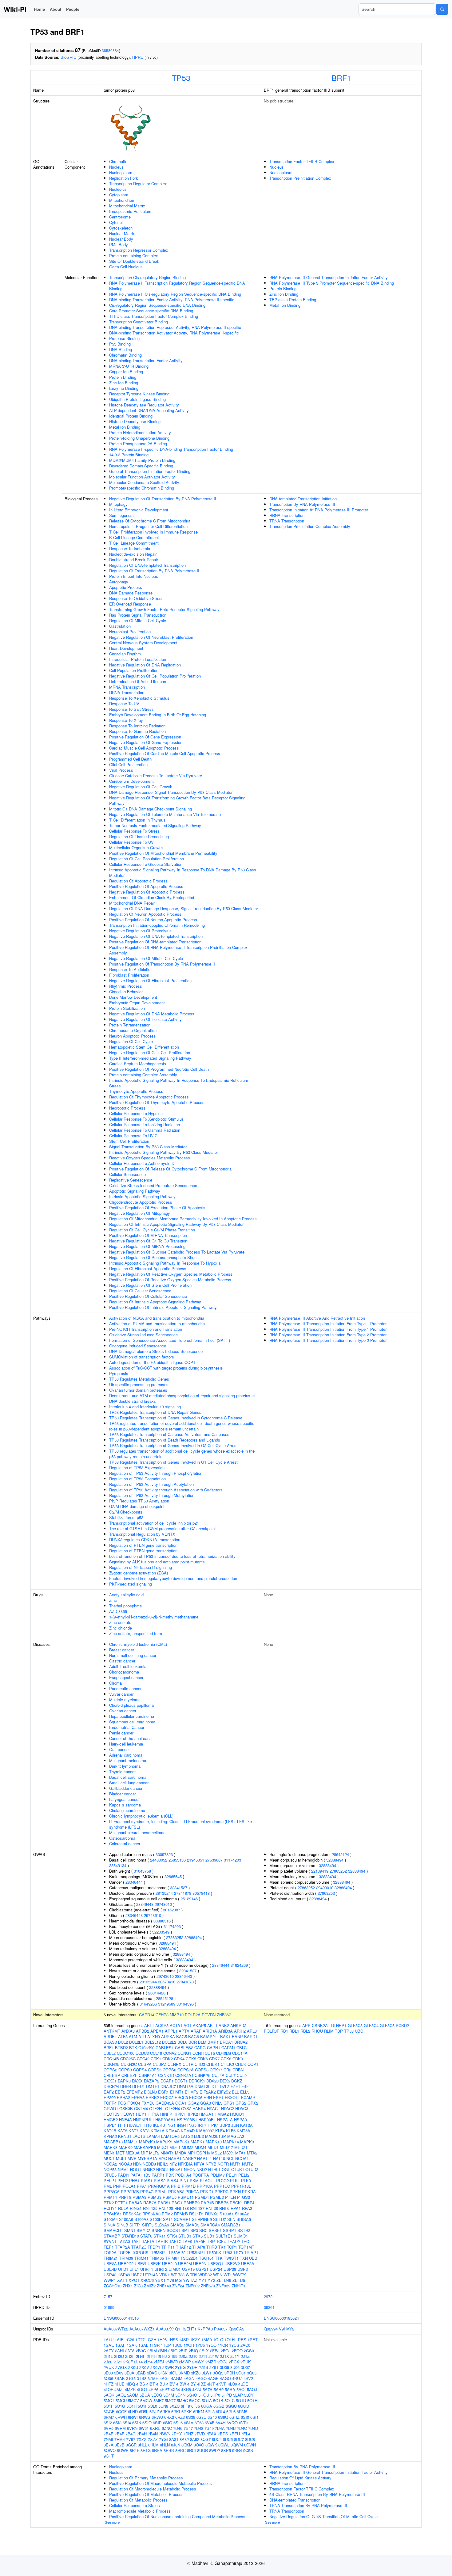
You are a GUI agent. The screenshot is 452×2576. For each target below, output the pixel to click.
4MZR (130, 2389)
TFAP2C (139, 2247)
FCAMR (248, 2097)
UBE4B (110, 2269)
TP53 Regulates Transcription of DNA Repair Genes (155, 1412)
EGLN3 (150, 2092)
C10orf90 (146, 2048)
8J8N (176, 2445)
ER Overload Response (130, 604)
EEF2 (120, 2092)
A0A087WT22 (116, 2329)
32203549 (161, 1932)
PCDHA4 (183, 2175)
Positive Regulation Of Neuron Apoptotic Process (153, 920)
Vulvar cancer (121, 1694)
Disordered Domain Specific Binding (141, 466)
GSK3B (126, 2108)
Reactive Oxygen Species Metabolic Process (150, 1158)
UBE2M (185, 2264)
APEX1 (157, 2031)
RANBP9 (192, 2203)
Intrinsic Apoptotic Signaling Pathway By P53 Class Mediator (164, 1152)
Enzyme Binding (124, 388)
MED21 (241, 2147)
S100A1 (227, 2214)
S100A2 (242, 2214)
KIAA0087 (205, 2131)
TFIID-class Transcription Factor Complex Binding (154, 316)
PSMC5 (170, 2197)
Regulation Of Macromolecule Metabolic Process (153, 2489)
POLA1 (129, 2186)
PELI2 (244, 2175)
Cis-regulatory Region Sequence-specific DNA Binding (157, 305)
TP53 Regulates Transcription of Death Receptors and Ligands (165, 1440)
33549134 (118, 1865)
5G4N (180, 2395)
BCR (193, 2042)
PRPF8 (125, 2197)
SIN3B (122, 2225)
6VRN (132, 2428)
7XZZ (153, 2439)
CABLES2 (184, 2048)
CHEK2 (227, 2064)
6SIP (157, 2423)
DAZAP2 (152, 2081)
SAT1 (168, 2219)
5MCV (133, 2400)
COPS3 (125, 2070)
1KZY (195, 2340)
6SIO (147, 2423)
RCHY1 (110, 2208)
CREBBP (112, 2075)
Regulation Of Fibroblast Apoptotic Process (148, 1268)
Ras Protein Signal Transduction (138, 615)
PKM (194, 2180)
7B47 (188, 2428)
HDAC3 (242, 2108)
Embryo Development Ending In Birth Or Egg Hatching (158, 715)
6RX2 (169, 2417)
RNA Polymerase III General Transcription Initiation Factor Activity (329, 277)
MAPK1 (198, 2142)
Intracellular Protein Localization (138, 659)
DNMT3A (185, 2086)
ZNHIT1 (238, 2286)
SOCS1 (173, 2230)
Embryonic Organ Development (137, 1003)
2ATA (130, 2351)
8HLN (165, 2445)
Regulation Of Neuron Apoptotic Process (145, 914)
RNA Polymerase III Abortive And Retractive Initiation (317, 1318)
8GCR (131, 2445)
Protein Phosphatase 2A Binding (138, 444)
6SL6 (178, 2423)
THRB (212, 2247)
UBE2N (200, 2264)
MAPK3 (247, 2142)
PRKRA (249, 2192)
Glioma (115, 1683)
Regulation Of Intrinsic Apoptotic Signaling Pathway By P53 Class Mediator (176, 1224)
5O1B (218, 2400)
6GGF (121, 2412)
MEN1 (109, 2153)
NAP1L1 (204, 2158)
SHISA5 (244, 2219)
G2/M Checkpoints (126, 1512)
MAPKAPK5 (145, 2147)
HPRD (138, 57)
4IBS (141, 2384)
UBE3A (248, 2264)
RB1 (284, 2031)
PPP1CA (205, 2186)
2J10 (193, 2356)
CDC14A (240, 2053)
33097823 (164, 1854)
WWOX (240, 2275)
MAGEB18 (113, 2142)
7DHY (177, 2434)
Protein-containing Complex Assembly (143, 1075)
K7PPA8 (205, 2329)
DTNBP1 (339, 2025)
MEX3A (133, 2153)
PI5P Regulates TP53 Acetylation (139, 1501)
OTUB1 (238, 2169)
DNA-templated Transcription (295, 2500)
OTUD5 (110, 2175)
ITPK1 (213, 2125)
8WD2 (214, 2450)
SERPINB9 (202, 2219)
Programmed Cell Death (130, 759)
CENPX (174, 2064)
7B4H (142, 2434)
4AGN (189, 2378)
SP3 (194, 2230)
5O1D (241, 2400)
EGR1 (163, 2092)
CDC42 (143, 2059)
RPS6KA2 (132, 2214)
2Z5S (203, 2367)
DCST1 (181, 2081)
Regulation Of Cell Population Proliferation (147, 859)
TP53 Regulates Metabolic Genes (139, 1379)
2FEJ (215, 2351)
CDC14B (111, 2059)
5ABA (230, 2389)
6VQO (232, 2423)
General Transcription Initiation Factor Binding (150, 471)
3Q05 (252, 2373)
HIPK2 (192, 2114)
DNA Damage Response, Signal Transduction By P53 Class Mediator (171, 792)
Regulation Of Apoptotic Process (138, 881)
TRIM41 (141, 2258)
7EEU (235, 2434)
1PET (253, 2340)
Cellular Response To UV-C (133, 1136)
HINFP (166, 2114)
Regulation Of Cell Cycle (131, 1041)
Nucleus (116, 167)
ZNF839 (223, 2286)
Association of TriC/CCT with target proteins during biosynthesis (166, 1368)
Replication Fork (124, 178)
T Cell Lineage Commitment (134, 543)
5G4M (169, 2395)
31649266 (148, 2004)
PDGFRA (201, 2175)
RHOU (317, 2031)
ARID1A (210, 2031)
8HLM (153, 2445)
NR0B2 (149, 2169)
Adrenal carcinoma (126, 1755)
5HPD (227, 2395)
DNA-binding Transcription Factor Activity (146, 360)
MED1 (213, 2147)
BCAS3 (110, 2042)
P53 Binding (120, 344)
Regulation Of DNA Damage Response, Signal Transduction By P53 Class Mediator (184, 908)
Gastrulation (120, 626)
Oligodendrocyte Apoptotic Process (141, 1202)
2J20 (108, 2362)
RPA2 (247, 2208)
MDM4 (200, 2147)
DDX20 (212, 2081)
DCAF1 (167, 2081)
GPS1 (229, 2103)
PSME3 (217, 2197)
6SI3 (117, 2423)
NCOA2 (110, 2164)
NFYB (211, 2164)
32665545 (173, 1876)
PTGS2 (244, 2197)
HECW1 (128, 2114)
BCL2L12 (153, 2042)
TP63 (227, 2252)
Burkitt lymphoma (125, 1766)
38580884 (110, 50)
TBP (211, 2241)
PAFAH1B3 (140, 2175)
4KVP (221, 2384)
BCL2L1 (136, 2042)
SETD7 (220, 2219)
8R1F (135, 2450)
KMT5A (244, 2131)
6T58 (199, 2423)
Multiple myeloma (125, 1700)
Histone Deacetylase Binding (135, 421)
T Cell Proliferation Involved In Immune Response (153, 532)
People (73, 9)
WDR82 (205, 2275)
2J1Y (235, 2356)
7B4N (153, 2434)
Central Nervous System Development (143, 643)
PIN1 (184, 2180)
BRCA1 (226, 2042)
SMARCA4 (210, 2225)
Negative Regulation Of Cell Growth (141, 787)
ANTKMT (112, 2031)
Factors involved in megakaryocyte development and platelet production (173, 1578)
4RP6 (153, 2389)
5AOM (133, 2395)
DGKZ (237, 2081)
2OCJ (222, 2362)
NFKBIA (185, 2164)
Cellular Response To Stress (135, 831)
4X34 (175, 2389)
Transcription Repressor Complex (139, 250)
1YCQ (211, 2345)
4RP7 (165, 2389)
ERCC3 (181, 2097)
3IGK (163, 2373)
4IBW (181, 2384)
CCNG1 (184, 2053)
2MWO (172, 2362)
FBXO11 (232, 2097)
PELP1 (110, 2180)
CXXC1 (110, 2081)
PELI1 (232, 2175)
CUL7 (231, 2075)
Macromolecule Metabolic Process (140, 2511)
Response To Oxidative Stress (136, 598)
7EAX (211, 2434)
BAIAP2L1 (210, 2036)
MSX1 (228, 2153)
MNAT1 (167, 2153)
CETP (188, 2064)
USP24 (216, 2269)
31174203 (232, 1860)
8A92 (195, 2439)
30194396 (185, 2004)
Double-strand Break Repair (134, 560)
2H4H (152, 2356)
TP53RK (214, 2252)
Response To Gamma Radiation (137, 731)
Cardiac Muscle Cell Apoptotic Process (144, 748)
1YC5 (200, 2345)
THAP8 (199, 2247)
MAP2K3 (147, 2142)
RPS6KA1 (113, 2214)
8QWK (211, 2445)
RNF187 (197, 2208)
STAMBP (112, 2236)
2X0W (156, 2367)
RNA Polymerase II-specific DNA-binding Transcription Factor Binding (171, 449)
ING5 (192, 2125)
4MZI (119, 2389)
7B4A (220, 2428)
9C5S (248, 2450)
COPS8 (202, 2070)
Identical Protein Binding (131, 416)
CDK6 (203, 2059)
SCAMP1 (182, 2219)
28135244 (164, 1893)
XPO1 (134, 2280)
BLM (202, 2042)
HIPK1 (179, 2114)
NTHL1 (214, 2169)
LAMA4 (153, 2136)
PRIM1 (161, 2192)
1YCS (234, 2345)
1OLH (230, 2340)
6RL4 (220, 2412)
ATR (142, 2036)
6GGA (207, 2406)
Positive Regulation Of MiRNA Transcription (148, 1235)
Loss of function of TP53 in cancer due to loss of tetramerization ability (172, 1556)
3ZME (153, 2378)
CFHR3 (162, 2015)
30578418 (201, 1893)
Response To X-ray (126, 720)
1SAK (132, 2345)
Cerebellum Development (131, 781)
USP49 (124, 2275)
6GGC (231, 2406)
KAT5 (122, 2131)
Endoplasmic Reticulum (130, 211)
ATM (133, 2036)
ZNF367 (224, 2015)
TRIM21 (111, 2258)
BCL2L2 (169, 2042)
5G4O (192, 2395)
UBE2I (141, 2264)
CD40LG (224, 2053)
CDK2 (168, 2059)
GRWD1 (111, 2108)
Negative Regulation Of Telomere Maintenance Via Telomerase (165, 814)
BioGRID (68, 57)
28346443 (145, 1904)
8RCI (191, 2450)
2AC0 (245, 2345)
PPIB (176, 2186)
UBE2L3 (169, 2264)
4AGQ (225, 2378)
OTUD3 (252, 2169)
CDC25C (128, 2059)
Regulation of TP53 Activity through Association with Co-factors (166, 1490)
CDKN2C (129, 2064)
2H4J (162, 2356)
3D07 (245, 2367)
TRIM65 (157, 2258)
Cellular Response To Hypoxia (136, 1113)
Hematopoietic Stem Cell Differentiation (144, 1047)
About (56, 9)
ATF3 (123, 2036)
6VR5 (109, 2428)
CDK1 (156, 2059)
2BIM (152, 2351)
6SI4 (127, 2423)
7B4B (231, 2428)
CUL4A (218, 2075)
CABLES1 (165, 2048)
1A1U (109, 2340)
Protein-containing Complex (134, 256)
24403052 (159, 1860)
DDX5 (225, 2081)
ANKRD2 (238, 2025)
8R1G (146, 2450)
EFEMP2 (135, 2092)
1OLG (218, 2340)
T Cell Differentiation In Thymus (137, 820)
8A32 (184, 2439)
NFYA (199, 2164)
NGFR (223, 2164)
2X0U (133, 2367)
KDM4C (173, 2131)
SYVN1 (110, 2241)
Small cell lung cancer (129, 1783)
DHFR (126, 2086)
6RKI (176, 2412)
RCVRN (209, 2015)
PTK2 (109, 2203)
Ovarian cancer (123, 1711)
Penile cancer (121, 1733)
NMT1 (235, 2164)
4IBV (171, 2384)
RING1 (136, 2208)
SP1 (185, 2230)
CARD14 (147, 2015)
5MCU (121, 2400)
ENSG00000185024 (281, 2318)
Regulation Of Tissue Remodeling (139, 836)
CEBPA (145, 2064)
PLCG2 (222, 2180)
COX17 (216, 2070)
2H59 (173, 2356)
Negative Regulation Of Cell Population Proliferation (155, 676)
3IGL (173, 2373)
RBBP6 (222, 2203)
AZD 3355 (118, 1611)
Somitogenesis (122, 515)
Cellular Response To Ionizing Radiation (145, 1124)
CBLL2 (110, 2053)
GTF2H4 (172, 2108)
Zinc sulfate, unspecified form (136, 1633)
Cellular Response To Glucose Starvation (146, 864)
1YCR (223, 2345)
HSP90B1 (207, 2120)
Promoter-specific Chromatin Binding (142, 488)
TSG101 (206, 2258)
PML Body (119, 244)
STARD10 (130, 2236)
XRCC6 (147, 2280)
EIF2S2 (224, 2092)
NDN (137, 2164)
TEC (245, 2241)
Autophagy (119, 582)
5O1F (109, 2406)
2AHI (119, 2351)
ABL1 (149, 2025)
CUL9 (242, 2075)
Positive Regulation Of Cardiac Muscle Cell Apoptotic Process (165, 753)
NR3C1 (163, 2169)
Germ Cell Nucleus (126, 267)
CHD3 (200, 2064)
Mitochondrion (122, 200)
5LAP (238, 2395)
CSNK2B (203, 2075)
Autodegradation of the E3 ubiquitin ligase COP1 (152, 1362)
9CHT (109, 2456)
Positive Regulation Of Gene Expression (145, 737)
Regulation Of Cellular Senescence (140, 1291)
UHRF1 (147, 2269)
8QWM (237, 2445)
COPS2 (110, 2070)
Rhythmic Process (126, 986)
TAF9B (200, 2241)
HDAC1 (213, 2108)
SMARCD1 (113, 2230)
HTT (122, 2125)
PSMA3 (139, 2197)
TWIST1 (231, 2258)
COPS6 (169, 2070)
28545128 (165, 1998)
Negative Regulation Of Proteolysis (140, 931)
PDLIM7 (218, 2175)
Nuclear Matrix (122, 233)
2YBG (180, 2367)
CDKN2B (112, 2064)
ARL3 (252, 2031)
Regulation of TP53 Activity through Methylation (152, 1495)
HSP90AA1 (165, 2120)
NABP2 (189, 2158)
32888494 (193, 1937)
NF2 (173, 2164)
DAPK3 (124, 2081)
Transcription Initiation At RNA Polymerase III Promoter (319, 510)
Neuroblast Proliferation (130, 632)
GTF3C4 (371, 2025)
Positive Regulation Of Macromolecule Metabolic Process (161, 2483)
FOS (122, 2103)
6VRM (120, 2428)
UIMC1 (175, 2269)
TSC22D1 (189, 2258)
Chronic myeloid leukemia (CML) (138, 1644)
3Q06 (108, 2378)
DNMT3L (202, 2086)
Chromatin (118, 161)
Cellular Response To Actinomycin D (142, 1163)
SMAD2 (177, 2225)
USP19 (188, 2269)
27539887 (214, 1860)
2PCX (234, 2362)
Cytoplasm (119, 195)
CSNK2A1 (184, 2075)
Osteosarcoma (122, 1838)
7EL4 (246, 2434)
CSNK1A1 (148, 2075)
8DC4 (217, 2439)
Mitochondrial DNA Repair (132, 903)
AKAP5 (199, 2025)
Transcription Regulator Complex (138, 184)
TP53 (181, 78)
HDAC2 (228, 2108)
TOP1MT (246, 2247)
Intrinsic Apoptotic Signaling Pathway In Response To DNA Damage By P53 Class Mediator (183, 872)
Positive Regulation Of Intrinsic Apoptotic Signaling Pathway (163, 1307)
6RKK (187, 2412)
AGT (188, 2025)
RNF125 (150, 2208)
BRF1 (341, 78)
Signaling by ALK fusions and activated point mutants (157, 1562)
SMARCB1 (231, 2225)
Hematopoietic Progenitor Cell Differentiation (148, 526)
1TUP (166, 2345)
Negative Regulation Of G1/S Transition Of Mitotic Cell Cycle (323, 2516)
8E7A (109, 2445)
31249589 (167, 2004)
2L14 (138, 2362)
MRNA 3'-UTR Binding (129, 366)
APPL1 (171, 2031)
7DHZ (188, 2434)
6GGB (219, 2406)
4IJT (211, 2384)
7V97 (131, 2439)
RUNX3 (212, 2214)
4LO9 (232, 2384)
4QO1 (142, 2389)
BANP (237, 2036)
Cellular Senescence (127, 1174)
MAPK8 (111, 2147)
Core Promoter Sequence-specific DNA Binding (151, 311)
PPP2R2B (130, 2192)
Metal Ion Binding (125, 427)
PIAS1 (147, 2180)
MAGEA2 (236, 2136)
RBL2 (305, 2031)
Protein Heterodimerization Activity (140, 432)
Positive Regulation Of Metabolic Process (146, 2494)
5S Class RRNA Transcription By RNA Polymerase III (317, 2494)
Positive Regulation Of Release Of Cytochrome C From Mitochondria (170, 1169)
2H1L (108, 2356)
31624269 (239, 1965)
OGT (226, 2169)
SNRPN (159, 2230)
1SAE (109, 2345)
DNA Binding (121, 349)
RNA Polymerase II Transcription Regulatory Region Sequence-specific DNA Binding (177, 286)
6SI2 (108, 2423)
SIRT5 (148, 2225)
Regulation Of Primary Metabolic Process (146, 2478)
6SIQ (168, 2423)
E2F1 (235, 2086)
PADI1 (123, 2175)
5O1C (230, 2400)
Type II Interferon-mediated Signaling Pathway (150, 1058)
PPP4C (147, 2192)
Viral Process (121, 770)
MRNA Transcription (127, 687)
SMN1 (130, 2230)
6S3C (201, 2417)
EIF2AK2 (208, 2092)
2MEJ (159, 2362)
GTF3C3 (355, 2025)
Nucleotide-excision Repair (133, 554)
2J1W (214, 2356)
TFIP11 (168, 2247)
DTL (215, 2086)
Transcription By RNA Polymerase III (302, 504)
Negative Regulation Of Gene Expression (146, 742)
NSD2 (202, 2169)
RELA (123, 2208)
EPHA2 (123, 2097)
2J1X (224, 2356)
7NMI (108, 2439)
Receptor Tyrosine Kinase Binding (139, 394)
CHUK (241, 2064)
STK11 (160, 2236)
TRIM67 (172, 2258)
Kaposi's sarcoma (125, 1805)
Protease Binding (124, 338)
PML (108, 2186)
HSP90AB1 (187, 2120)
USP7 (137, 2275)
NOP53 (110, 2169)
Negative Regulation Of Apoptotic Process (147, 892)
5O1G (120, 2406)
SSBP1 (230, 2230)
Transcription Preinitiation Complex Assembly (310, 526)
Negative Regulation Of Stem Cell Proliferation (150, 1285)
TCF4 (221, 2241)
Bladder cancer (123, 1794)
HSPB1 (110, 2125)
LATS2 (187, 2136)
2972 (268, 2296)
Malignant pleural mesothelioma (137, 1832)
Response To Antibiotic (130, 969)
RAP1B (207, 2203)
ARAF (196, 2031)
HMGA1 (206, 2114)
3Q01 (241, 2373)
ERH (208, 2097)
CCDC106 (126, 2053)
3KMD (184, 2373)
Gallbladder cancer (126, 1788)
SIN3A (109, 2225)
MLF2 (154, 2153)
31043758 (142, 1871)
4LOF (108, 2389)
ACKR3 (162, 2025)
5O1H (131, 2406)
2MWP (185, 2362)
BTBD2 (121, 2048)
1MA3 (207, 2340)
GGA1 (181, 2103)
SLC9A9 (162, 2225)
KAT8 (145, 2131)
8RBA (157, 2450)
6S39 (191, 2417)
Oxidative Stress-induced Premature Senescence (153, 1185)
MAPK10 (214, 2142)
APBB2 (143, 2031)
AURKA (168, 2036)
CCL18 (156, 2053)
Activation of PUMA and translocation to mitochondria (157, 1324)
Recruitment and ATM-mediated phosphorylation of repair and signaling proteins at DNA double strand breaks (182, 1398)
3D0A (129, 2373)
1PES (241, 2340)
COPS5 (155, 2070)
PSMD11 (186, 2197)
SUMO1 (241, 2236)
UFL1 (134, 2269)
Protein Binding (123, 377)
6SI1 (254, 2417)
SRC (203, 2230)
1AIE (119, 2340)
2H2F (130, 2356)
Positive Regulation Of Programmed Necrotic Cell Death (159, 1069)
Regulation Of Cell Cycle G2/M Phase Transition (152, 1230)
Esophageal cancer (126, 1677)
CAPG (200, 2048)
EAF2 (109, 2092)
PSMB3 (155, 2197)
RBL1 (294, 2031)
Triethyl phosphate (125, 1606)
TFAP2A (123, 2247)
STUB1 (185, 2236)
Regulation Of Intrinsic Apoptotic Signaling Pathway (155, 1302)
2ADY (109, 2351)
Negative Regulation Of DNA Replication (145, 665)
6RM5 (242, 2412)
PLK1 (235, 2180)
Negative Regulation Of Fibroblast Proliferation (150, 980)
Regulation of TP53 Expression (137, 1468)
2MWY (198, 2362)
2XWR (168, 2367)
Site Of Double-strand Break (134, 261)
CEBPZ (160, 2064)
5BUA (145, 2395)
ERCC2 (167, 2097)
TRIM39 (126, 2258)
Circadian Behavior (126, 992)
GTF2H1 (157, 2108)
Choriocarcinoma (124, 1672)
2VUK (109, 2367)
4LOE (243, 2384)
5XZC (174, 2406)
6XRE (155, 2428)
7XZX (142, 2439)
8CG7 (206, 2439)
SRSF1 (215, 2230)
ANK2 (224, 2025)
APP (306, 2025)
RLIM (329, 2031)
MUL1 (121, 2158)
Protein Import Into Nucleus (134, 576)
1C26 (129, 2340)
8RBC (180, 2450)
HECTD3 (111, 2114)
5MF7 (159, 2400)
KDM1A (158, 2131)
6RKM (199, 2412)
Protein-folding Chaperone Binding (139, 438)
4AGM (177, 2378)
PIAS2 (160, 2180)
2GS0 (249, 2351)
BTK (133, 2048)
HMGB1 (237, 2114)
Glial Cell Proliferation (128, 764)
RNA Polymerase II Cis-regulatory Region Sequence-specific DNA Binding (175, 294)
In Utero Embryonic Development (139, 510)
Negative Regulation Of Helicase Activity (145, 1019)
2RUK (246, 2362)
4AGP (213, 2378)
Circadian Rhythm (125, 654)
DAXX (137, 2081)
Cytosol (116, 222)
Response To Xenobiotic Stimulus (139, 698)
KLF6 (231, 2131)
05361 (269, 2307)
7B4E (109, 2434)
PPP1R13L (241, 2186)
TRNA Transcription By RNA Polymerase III (308, 2505)
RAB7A (150, 2203)
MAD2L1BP (216, 2136)
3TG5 (131, 2378)
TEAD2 (233, 2241)
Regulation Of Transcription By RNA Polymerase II (154, 571)
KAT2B (110, 2131)
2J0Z (183, 2356)
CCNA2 (170, 2053)
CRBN (238, 2070)
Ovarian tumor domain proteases (138, 1390)
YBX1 (160, 2280)
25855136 (177, 1860)
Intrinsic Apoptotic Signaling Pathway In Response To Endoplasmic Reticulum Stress (179, 1083)
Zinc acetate (120, 1622)
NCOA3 (125, 2164)
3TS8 (142, 2378)
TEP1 (109, 2247)
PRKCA (192, 2192)
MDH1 (175, 2147)
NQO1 (136, 2169)
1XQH (189, 2345)
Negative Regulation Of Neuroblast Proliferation (151, 637)
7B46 (178, 2428)
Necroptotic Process (127, 1108)
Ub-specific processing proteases (139, 1384)
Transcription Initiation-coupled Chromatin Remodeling (157, 925)
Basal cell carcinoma (128, 1777)
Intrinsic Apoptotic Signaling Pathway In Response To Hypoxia (165, 1263)
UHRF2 (161, 2269)
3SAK (120, 2378)
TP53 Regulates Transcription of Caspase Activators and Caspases (169, 1434)
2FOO (237, 2351)
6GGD (244, 2406)
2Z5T (214, 2367)
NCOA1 (242, 2158)
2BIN (163, 2351)
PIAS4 (172, 2180)
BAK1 (225, 2036)
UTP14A (151, 2275)
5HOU (204, 2395)
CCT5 (210, 2053)
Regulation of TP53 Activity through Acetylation (151, 1484)
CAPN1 (214, 2048)
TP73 (238, 2252)
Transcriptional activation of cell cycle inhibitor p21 (154, 1523)
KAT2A (246, 2125)
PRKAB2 (176, 2192)
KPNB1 (125, 2136)
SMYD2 (143, 2230)
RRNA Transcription (127, 692)
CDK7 (214, 2059)
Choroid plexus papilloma (131, 1705)
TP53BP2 (177, 2252)
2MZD (211, 2362)
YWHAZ (190, 2280)
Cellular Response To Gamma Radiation (145, 1130)
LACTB (139, 2136)
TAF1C (175, 2241)
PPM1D (189, 2186)
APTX (184, 2031)
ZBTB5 (239, 2280)
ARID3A (226, 2031)
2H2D (119, 2356)
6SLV (189, 2423)
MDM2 (188, 2147)
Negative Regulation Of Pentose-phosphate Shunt (153, 1257)
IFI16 (147, 2125)
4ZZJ (197, 2389)
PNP (117, 2186)
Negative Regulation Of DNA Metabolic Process (152, 1014)
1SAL (143, 2345)
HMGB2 (111, 2120)
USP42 (110, 2275)
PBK (170, 2175)
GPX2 (253, 2103)
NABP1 (175, 2158)
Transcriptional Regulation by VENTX (142, 1534)
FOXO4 (134, 2103)
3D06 (235, 2367)
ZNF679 (208, 2286)
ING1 (171, 2125)
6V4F (210, 2423)
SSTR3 (244, 2230)
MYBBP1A (147, 2158)
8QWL (224, 2445)
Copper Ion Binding (126, 372)
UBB (253, 2258)
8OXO (199, 2445)
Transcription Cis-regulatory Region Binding (147, 277)
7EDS (223, 2434)
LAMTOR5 (170, 2136)
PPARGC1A (159, 2186)
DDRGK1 (197, 2081)
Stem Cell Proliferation (129, 1141)
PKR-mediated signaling (131, 1584)
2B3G (141, 2351)
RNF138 (182, 2208)
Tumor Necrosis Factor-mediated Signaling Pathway (155, 825)
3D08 (108, 2373)
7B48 (199, 2428)
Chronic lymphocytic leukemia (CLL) (141, 1816)
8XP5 (226, 2450)
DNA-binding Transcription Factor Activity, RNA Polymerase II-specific (172, 300)
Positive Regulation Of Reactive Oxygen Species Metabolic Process (170, 1280)
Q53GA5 (236, 2329)
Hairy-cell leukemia (126, 1744)
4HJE (120, 2384)
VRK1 (165, 2275)
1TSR (155, 2345)
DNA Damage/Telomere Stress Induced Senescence (156, 1351)
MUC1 (109, 2158)
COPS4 (140, 2070)
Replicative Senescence (131, 1180)
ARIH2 (240, 2031)
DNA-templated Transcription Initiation (303, 499)
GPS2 (241, 2103)
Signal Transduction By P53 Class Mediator (148, 1147)
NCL (230, 2158)
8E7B (120, 2445)
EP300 (110, 2097)
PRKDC (222, 2192)
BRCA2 (241, 2042)
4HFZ (109, 2384)
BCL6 (182, 2042)
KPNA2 (110, 2136)
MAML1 (131, 2142)
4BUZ (237, 2378)
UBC (359, 2031)
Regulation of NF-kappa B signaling (141, 1567)
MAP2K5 (164, 2142)
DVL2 (225, 2086)
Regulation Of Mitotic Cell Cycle (138, 620)
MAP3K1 (181, 2142)
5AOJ (252, 2389)
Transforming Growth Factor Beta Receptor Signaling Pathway (164, 609)
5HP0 (215, 2395)
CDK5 (191, 2059)
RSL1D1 (196, 2214)
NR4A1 (176, 2169)
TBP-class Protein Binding (293, 300)
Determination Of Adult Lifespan (138, 681)
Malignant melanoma (128, 1760)
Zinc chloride (121, 1628)
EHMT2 (192, 2092)
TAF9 (187, 2241)
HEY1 (141, 2114)
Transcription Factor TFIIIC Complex (302, 2489)
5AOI (241, 2389)
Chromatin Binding (125, 355)
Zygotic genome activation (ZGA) (139, 1573)
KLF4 (220, 2131)
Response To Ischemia (130, 548)
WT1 (228, 2275)
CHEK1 (213, 2064)
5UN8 (163, 2406)
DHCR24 (111, 2086)
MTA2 (252, 2153)
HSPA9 (240, 2120)
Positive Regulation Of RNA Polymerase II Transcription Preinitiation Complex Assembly (178, 950)
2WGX (121, 2367)
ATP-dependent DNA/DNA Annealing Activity (149, 410)
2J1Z (245, 2356)
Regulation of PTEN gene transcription (143, 1545)
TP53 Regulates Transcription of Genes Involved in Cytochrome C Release (176, 1418)
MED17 (226, 2147)
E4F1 (246, 2086)
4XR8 (186, 2389)
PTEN (230, 2197)
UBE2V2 (232, 2264)
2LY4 (148, 2362)
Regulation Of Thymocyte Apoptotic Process (149, 1097)
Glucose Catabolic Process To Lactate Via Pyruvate (156, 776)
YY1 (202, 2280)
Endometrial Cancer (127, 1727)
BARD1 (251, 2036)
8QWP (123, 2450)
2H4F (141, 2356)
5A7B (208, 2389)
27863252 (175, 1937)
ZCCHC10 (113, 2286)
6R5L (144, 2412)
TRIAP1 (251, 2252)
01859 (109, 2307)
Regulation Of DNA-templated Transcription (147, 565)
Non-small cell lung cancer (133, 1655)
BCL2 (123, 2042)
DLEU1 (139, 2086)
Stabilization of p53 (126, 1517)
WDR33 (178, 2275)
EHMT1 (177, 2092)
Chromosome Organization (133, 1030)
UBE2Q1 (215, 2264)
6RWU (157, 2417)
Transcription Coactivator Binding (139, 322)
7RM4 (120, 2439)
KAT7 (133, 2131)
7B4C (242, 2428)
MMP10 (177, 2015)
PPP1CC (222, 2186)
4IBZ (201, 2384)
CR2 (227, 2070)
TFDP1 (154, 2247)
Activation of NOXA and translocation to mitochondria (157, 1318)
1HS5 (173, 2340)
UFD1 (123, 2269)
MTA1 (240, 2153)
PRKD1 (207, 2192)
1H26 (162, 2340)
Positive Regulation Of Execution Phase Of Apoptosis (157, 1208)
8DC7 (239, 2439)
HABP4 (199, 2108)
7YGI (163, 2439)
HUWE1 (134, 2125)
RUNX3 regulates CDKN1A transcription (145, 1540)
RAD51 (164, 2203)
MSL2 (216, 2153)
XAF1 (122, 2280)
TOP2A (110, 2252)
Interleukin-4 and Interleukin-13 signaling (145, 1407)
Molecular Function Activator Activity (142, 477)
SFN (231, 2219)
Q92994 (271, 2329)
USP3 (243, 2269)
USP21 (202, 2269)
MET (120, 2153)
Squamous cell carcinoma (132, 1722)
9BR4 (237, 2450)
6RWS (145, 2417)
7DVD (200, 2434)
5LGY (249, 2395)
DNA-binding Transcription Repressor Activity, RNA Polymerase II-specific (175, 327)
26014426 (157, 1993)
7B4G (131, 2434)
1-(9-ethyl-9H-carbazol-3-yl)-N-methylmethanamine (154, 1617)
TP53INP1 (196, 2252)
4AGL (165, 2378)
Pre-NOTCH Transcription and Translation (146, 1329)
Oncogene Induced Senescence (138, 1346)
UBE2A (110, 2264)
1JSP (184, 2340)
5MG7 (170, 2400)
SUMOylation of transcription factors (142, 1357)
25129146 (189, 1899)
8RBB (169, 2450)
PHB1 (134, 2180)
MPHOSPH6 (199, 2153)
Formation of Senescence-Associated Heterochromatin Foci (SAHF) (170, 1340)
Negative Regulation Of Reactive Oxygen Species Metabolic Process (171, 1274)
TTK (219, 2258)
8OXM (187, 2445)
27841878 (183, 1893)
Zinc (113, 1600)
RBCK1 (236, 2203)
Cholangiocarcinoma (127, 1810)
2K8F (128, 2362)
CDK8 (226, 2059)
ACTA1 (176, 2025)
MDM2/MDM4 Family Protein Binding (142, 460)
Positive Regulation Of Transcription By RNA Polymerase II (162, 964)
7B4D (253, 2428)
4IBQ (130, 2384)
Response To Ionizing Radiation (137, 726)
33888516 (162, 1921)
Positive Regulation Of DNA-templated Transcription (155, 942)
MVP (132, 2158)
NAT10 (219, 2158)
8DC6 (228, 2439)
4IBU (161, 2384)
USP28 (230, 2269)
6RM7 (109, 2417)
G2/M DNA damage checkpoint (137, 1506)
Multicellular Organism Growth (136, 848)
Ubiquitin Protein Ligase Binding (137, 399)
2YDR (192, 2367)
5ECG (157, 2395)
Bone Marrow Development (133, 997)
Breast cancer (122, 1650)
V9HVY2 (287, 2329)
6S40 (212, 2417)
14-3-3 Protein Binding (129, 455)
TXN (244, 2258)
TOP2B (124, 2252)
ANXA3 (128, 2031)
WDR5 (191, 2275)
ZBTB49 (224, 2280)
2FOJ (226, 2351)
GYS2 (186, 2108)
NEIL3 (163, 2164)
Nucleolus (118, 189)
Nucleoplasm (121, 172)
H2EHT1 (189, 2329)
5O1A (207, 2400)
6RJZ (154, 2412)
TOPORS (140, 2252)
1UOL (177, 2345)
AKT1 (212, 2025)
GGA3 (205, 2103)
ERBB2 (152, 2097)
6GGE (109, 2412)
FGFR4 (110, 2103)
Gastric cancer (122, 1661)
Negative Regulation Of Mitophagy (140, 1213)
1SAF (120, 2345)
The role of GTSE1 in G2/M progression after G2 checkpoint (163, 1528)
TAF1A (148, 2241)
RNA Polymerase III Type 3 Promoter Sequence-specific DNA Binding (332, 283)
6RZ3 (180, 2417)
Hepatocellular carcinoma (132, 1716)
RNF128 (166, 2208)
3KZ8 (196, 2373)
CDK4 (179, 2059)
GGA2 (193, 2103)
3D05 (224, 2367)
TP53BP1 (158, 2252)
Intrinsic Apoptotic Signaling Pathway (142, 1196)
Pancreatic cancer (125, 1688)
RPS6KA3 (151, 2214)
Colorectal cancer (125, 1844)
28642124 (340, 1854)
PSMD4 (202, 2197)
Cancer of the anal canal (131, 1738)
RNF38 (212, 2208)
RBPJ (249, 2203)
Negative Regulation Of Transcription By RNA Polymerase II (163, 499)
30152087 (172, 1910)
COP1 (253, 2064)
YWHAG (174, 2280)
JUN (235, 2125)
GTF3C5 (387, 2025)
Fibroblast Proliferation (129, 975)
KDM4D (188, 2131)
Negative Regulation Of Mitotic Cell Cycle (146, 958)
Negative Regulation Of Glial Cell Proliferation (150, 1052)
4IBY (192, 2384)
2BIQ (193, 2351)
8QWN (250, 2445)
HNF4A (125, 2120)
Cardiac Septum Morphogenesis (138, 1064)
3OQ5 (218, 2373)
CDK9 (238, 2059)
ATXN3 (154, 2036)
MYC (163, 2158)
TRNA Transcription (287, 521)
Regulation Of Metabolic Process (139, 2500)
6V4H (220, 2423)
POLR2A (193, 2015)
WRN (218, 2275)
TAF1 (136, 2241)
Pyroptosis (119, 1373)
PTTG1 (121, 2203)
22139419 (320, 1871)
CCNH (198, 2053)
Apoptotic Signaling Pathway (135, 1191)
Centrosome (120, 217)
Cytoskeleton (121, 228)
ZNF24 (178, 2286)
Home (39, 9)
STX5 (198, 2236)
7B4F (119, 2434)
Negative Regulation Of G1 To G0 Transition (148, 1241)
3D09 (119, 2373)
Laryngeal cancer (124, 1799)
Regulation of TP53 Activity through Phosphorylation (156, 1473)
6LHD (133, 2412)
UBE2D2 (126, 2264)
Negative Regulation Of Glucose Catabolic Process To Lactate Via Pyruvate (177, 1252)
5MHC (182, 2400)
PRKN (235, 2192)
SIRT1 (135, 2225)
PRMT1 (110, 2197)
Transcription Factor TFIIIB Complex (302, 161)
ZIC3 (138, 2286)
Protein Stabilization (127, 1008)
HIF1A (153, 2114)
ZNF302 (192, 2286)
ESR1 (218, 2097)
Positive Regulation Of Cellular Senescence (148, 1296)
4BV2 (248, 2378)
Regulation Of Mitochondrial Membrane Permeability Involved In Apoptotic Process (183, 1219)
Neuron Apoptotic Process (133, 1036)
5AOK (109, 2395)
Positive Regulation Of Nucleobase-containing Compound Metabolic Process (177, 2516)
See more (112, 2522)
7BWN (165, 2434)
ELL (235, 2092)
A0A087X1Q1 (168, 2329)
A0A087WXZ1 (142, 2329)
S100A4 (111, 2219)
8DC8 (250, 2439)
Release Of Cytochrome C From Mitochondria (150, 521)
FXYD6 (148, 2103)
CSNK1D (166, 2075)
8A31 (174, 2439)
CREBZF (129, 2075)
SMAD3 (192, 2225)
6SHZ (234, 2417)
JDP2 (225, 2125)
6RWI (133, 2417)
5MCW (146, 2400)
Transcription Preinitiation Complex (300, 178)
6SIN (137, 2423)
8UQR (202, 2450)
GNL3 (217, 2103)
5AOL (121, 2395)
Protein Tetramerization (130, 1025)
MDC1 (163, 2147)
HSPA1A (225, 2120)
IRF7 (202, 2125)
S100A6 (126, 2219)
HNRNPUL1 (144, 2120)
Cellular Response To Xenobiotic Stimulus (147, 1119)
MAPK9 (126, 2147)
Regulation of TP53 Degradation (137, 1479)
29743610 (163, 1904)
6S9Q (223, 2417)
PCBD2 (402, 2025)
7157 (108, 2296)
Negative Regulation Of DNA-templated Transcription (156, 936)
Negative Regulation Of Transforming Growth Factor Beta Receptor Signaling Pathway (177, 800)
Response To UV (124, 704)
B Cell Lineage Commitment (134, 537)
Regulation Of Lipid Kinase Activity (300, 2478)
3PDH (230, 2373)
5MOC (195, 2400)
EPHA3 (138, 2097)
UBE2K (154, 2264)
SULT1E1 (224, 2236)
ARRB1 (110, 2036)
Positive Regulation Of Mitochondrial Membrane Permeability (163, 853)
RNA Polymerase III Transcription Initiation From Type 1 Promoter (328, 1324)
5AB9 (219, 2389)
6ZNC (167, 2428)
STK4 (172, 2236)
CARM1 (228, 2048)
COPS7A (186, 2070)
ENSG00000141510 (121, 2318)
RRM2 (167, 2214)
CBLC (242, 2048)
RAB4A (135, 2203)
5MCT (109, 2400)
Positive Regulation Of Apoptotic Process (146, 886)
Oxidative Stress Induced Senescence (143, 1335)
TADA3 (124, 2241)
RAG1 (177, 2203)
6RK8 (165, 2412)
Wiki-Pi (15, 9)
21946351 (196, 1860)
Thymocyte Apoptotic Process (136, 1091)
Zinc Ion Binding (124, 383)
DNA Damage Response (131, 593)
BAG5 (182, 2036)
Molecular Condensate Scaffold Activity (144, 482)
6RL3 (210, 2412)
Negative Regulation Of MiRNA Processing (147, 1246)
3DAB (141, 2373)
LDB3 (199, 2136)
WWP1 (110, 2280)
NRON (190, 2169)
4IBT (151, 2384)
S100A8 (141, 2219)
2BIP (183, 2351)
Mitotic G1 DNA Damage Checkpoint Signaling (151, 809)
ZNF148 (164, 2286)
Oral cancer (119, 1749)
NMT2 (247, 2164)
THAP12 (183, 2247)
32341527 (179, 1888)
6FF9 (185, 2406)
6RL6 (231, 2412)
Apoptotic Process (126, 587)
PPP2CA (112, 2192)
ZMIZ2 (150, 2286)
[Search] (442, 9)
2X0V (144, 2367)
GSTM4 (141, 2108)
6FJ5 (196, 2406)
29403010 (325, 1888)
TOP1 (232, 2247)
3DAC (152, 2373)
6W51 (144, 2428)
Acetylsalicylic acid (126, 1595)
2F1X (204, 2351)
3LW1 (207, 2373)
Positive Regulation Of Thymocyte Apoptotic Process (157, 1102)
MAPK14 (231, 2142)
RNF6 (224, 2208)
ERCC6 (196, 2097)
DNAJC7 (168, 2086)
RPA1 (236, 2208)
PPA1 (142, 2186)
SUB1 (209, 2236)
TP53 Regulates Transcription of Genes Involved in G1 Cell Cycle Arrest (173, 1462)
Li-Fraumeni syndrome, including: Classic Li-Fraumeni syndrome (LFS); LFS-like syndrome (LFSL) (180, 1824)
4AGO (201, 2378)
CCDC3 (142, 2053)
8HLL (142, 2445)
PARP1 (158, 2175)
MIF (144, 2153)
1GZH (151, 2340)
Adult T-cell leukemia (128, 1666)
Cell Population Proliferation (134, 670)
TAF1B (162, 2241)
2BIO (173, 2351)
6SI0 (245, 2417)
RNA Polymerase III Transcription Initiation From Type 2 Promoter (328, 1335)
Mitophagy (118, 504)
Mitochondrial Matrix (127, 206)
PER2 (123, 2180)
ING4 (181, 2125)
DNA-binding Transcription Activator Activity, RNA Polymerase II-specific (174, 333)
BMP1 (213, 2042)
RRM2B (181, 2214)
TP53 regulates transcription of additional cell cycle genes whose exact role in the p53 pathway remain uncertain (182, 1454)
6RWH (121, 2417)
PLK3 (246, 2180)
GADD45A (165, 2103)
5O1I (142, 2406)
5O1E (252, 2400)
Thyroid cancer (122, 1772)
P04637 (221, 2329)
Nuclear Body (121, 239)
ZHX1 (128, 2286)
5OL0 (152, 2406)
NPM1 (123, 2169)
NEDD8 (149, 2164)
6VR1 (244, 2423)
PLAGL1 (207, 2180)
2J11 (203, 2356)
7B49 (209, 2428)
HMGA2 (222, 2114)
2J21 (118, 2362)
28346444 (134, 1882)
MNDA (181, 2153)
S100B (156, 2219)
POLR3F (272, 2031)
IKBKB (159, 2125)
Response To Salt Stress (131, 709)
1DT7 (140, 2340)
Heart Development (126, 648)
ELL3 (245, 2092)
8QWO (110, 2450)
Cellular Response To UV (131, 842)
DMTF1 (153, 2086)
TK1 (222, 2247)
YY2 (211, 2280)
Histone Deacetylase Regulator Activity (144, 405)
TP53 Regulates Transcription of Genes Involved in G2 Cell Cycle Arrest (173, 1445)
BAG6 (194, 2036)
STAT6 (146, 2236)
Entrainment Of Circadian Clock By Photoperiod (152, 897)
